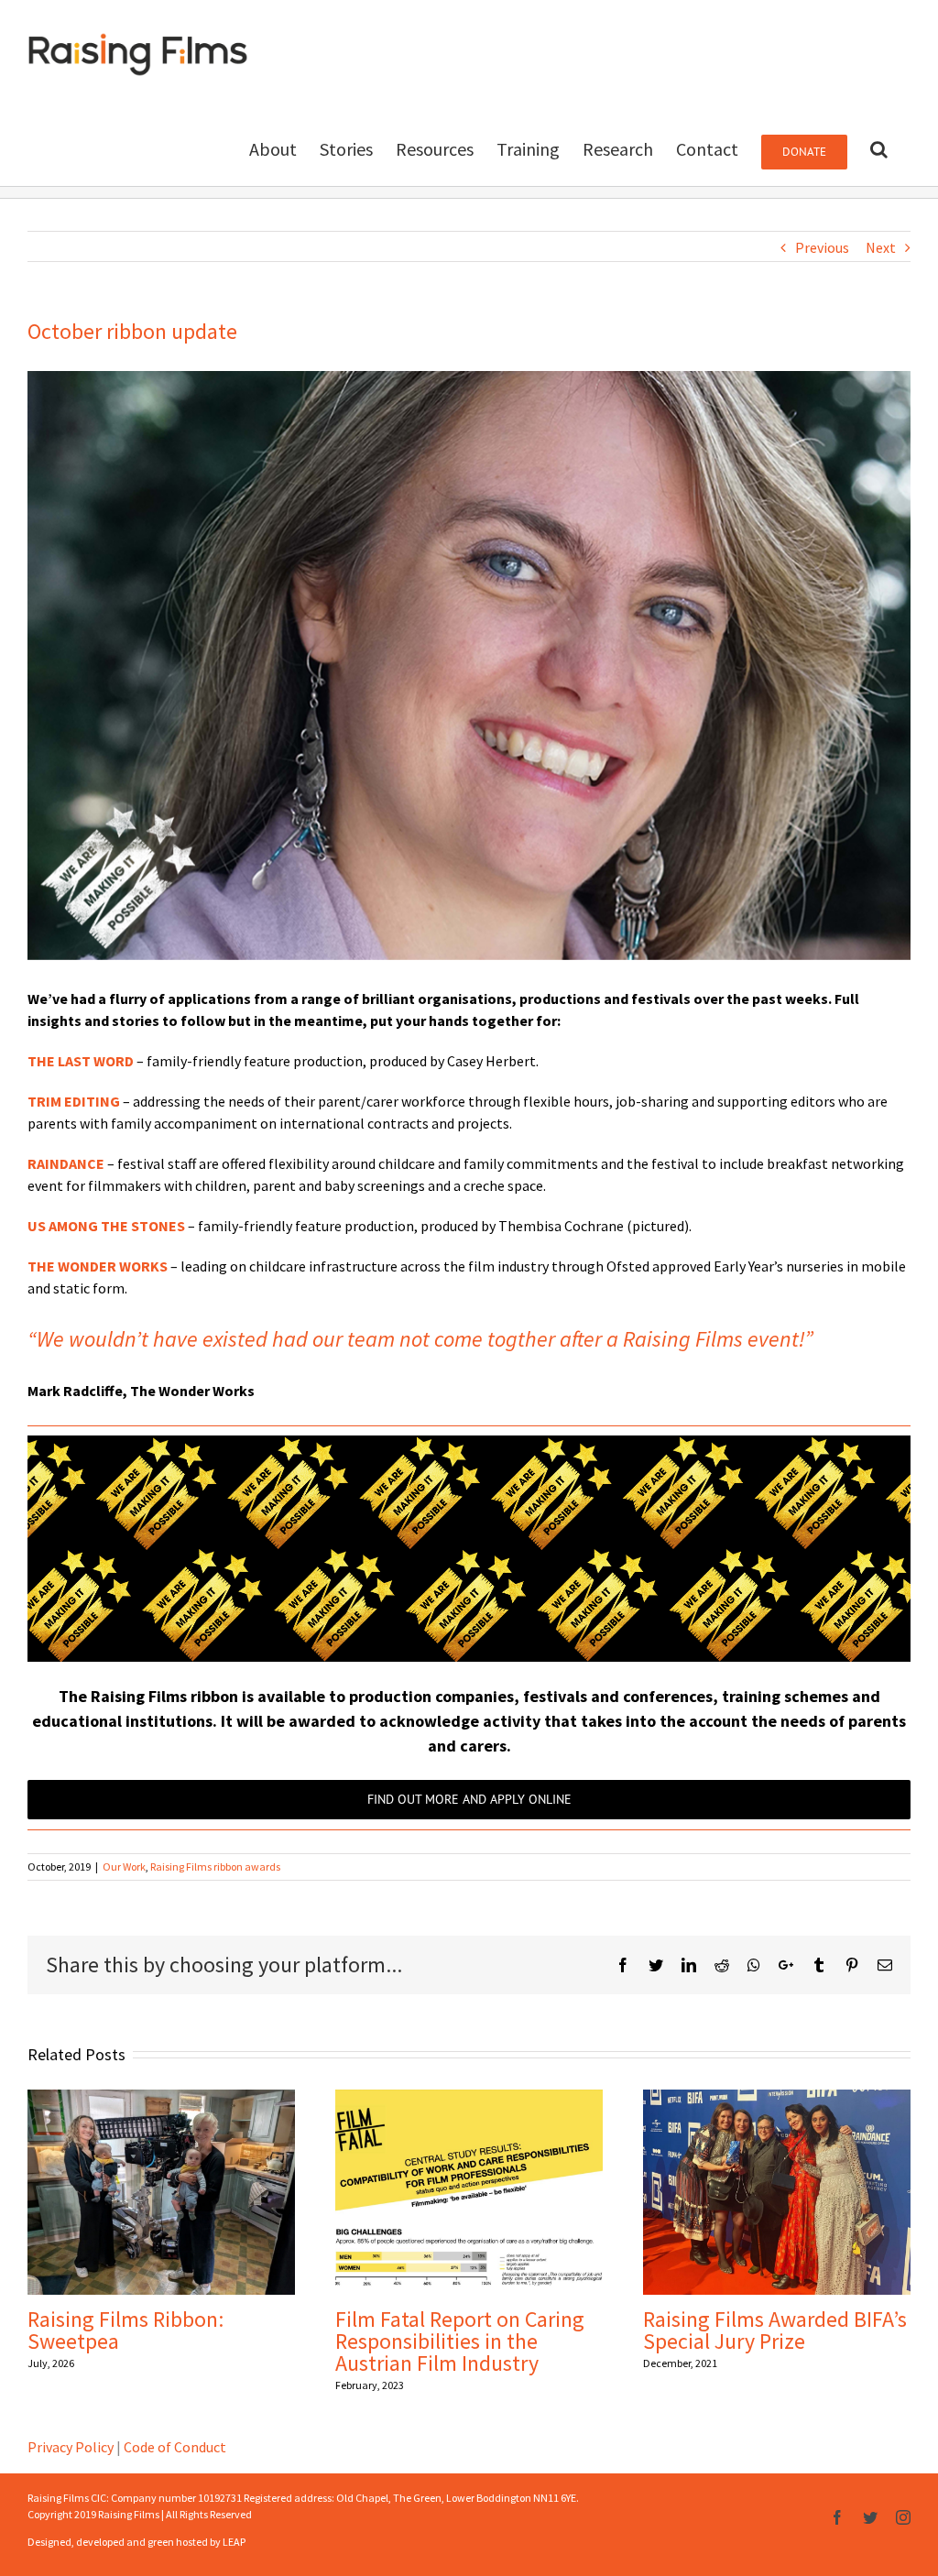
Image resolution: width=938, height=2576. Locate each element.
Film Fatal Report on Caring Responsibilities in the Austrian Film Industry (460, 2341)
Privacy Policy (71, 2447)
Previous (822, 247)
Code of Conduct (175, 2447)
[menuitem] (273, 147)
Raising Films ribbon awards (215, 1867)
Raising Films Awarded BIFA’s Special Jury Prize (775, 2330)
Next (881, 247)
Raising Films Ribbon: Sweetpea (125, 2330)
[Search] (879, 147)
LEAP (234, 2542)
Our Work (124, 1867)
